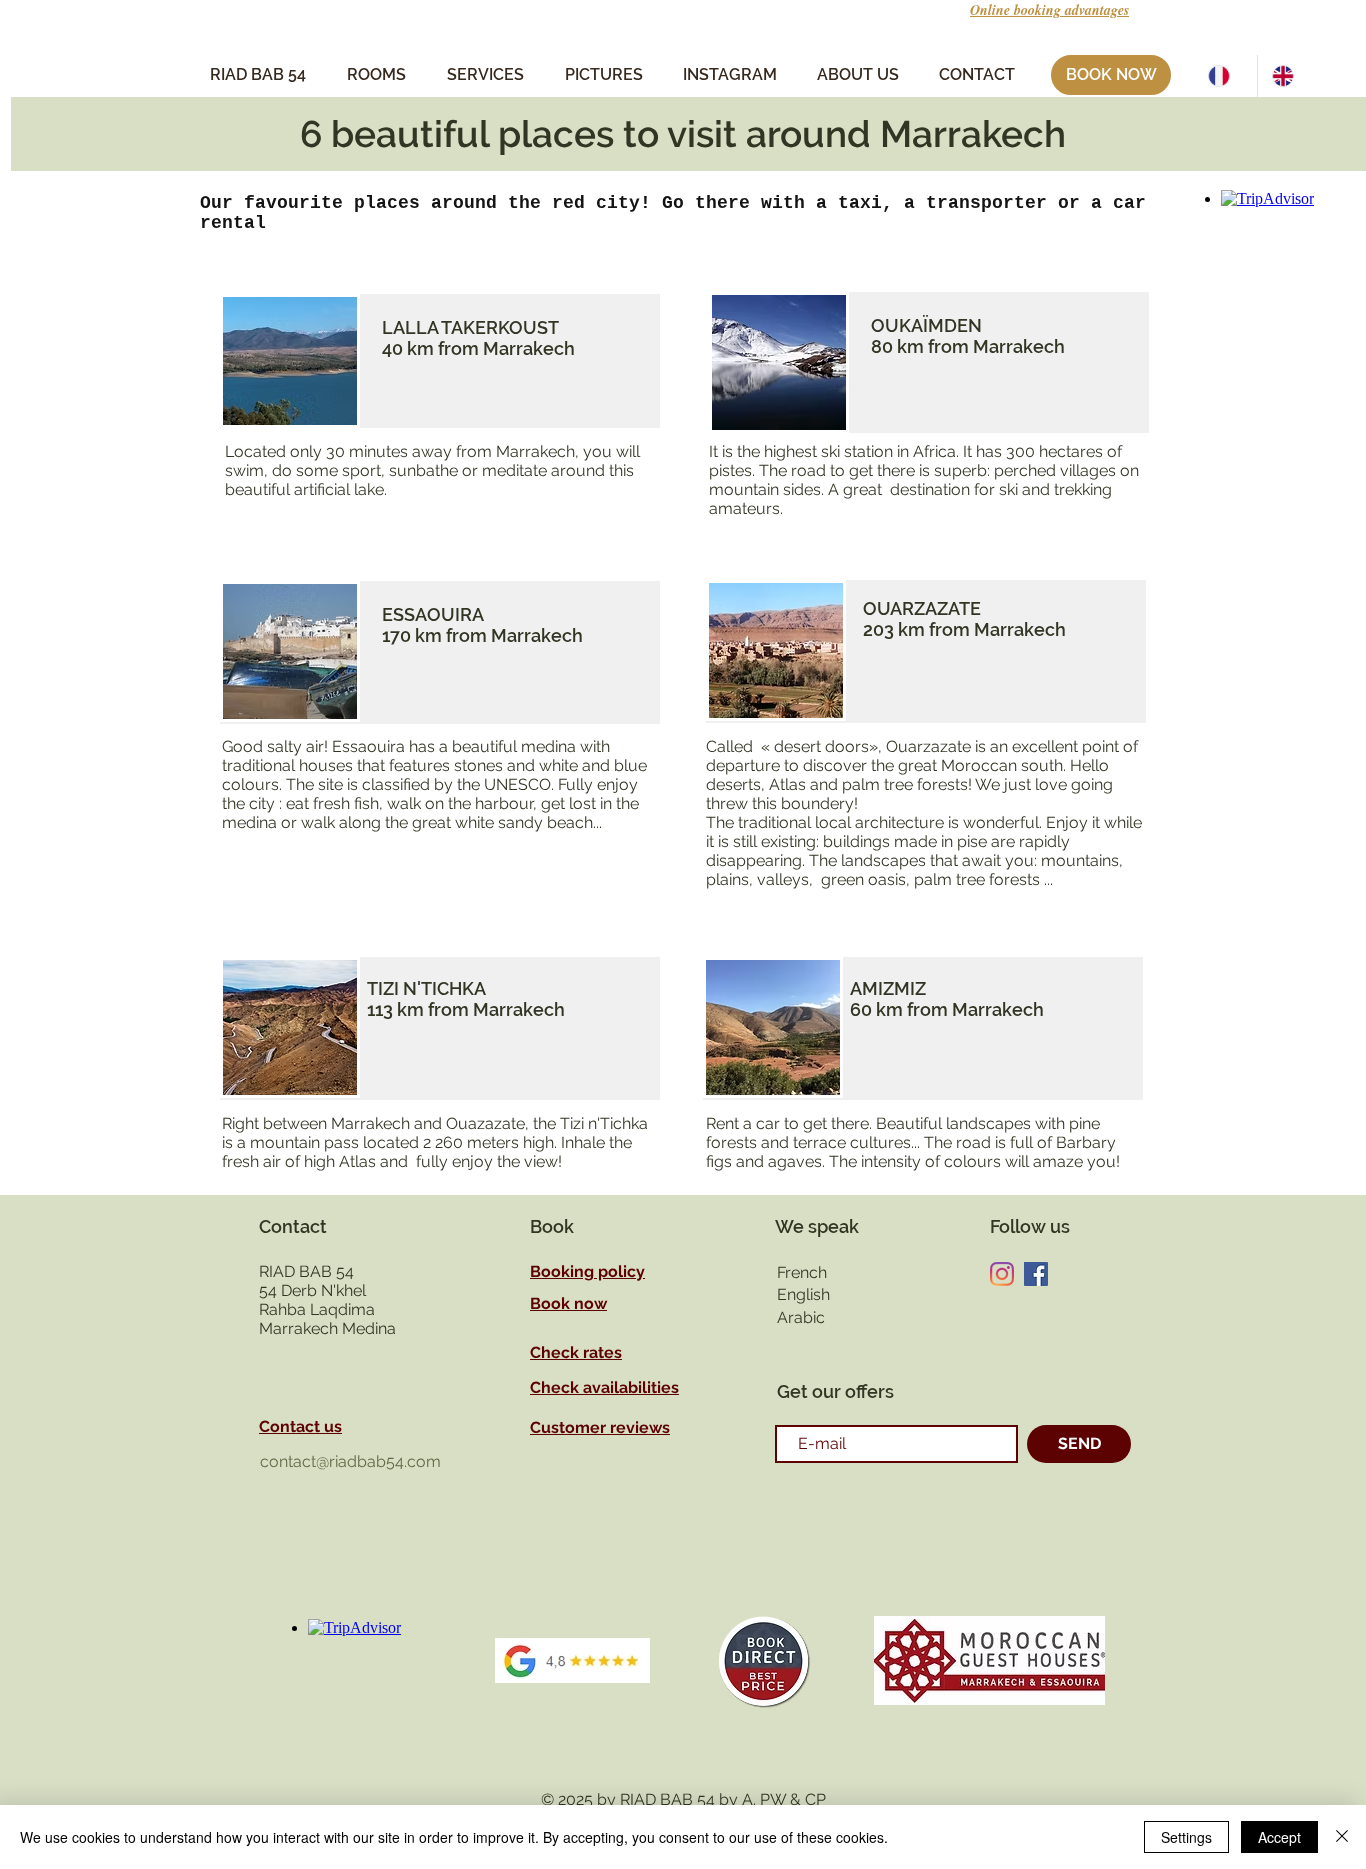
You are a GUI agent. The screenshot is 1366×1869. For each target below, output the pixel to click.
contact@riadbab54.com (350, 1461)
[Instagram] (1002, 1274)
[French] (1225, 76)
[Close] (1342, 1837)
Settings (1186, 1837)
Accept (1279, 1837)
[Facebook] (1036, 1274)
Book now (568, 1303)
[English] (1289, 76)
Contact (293, 1226)
